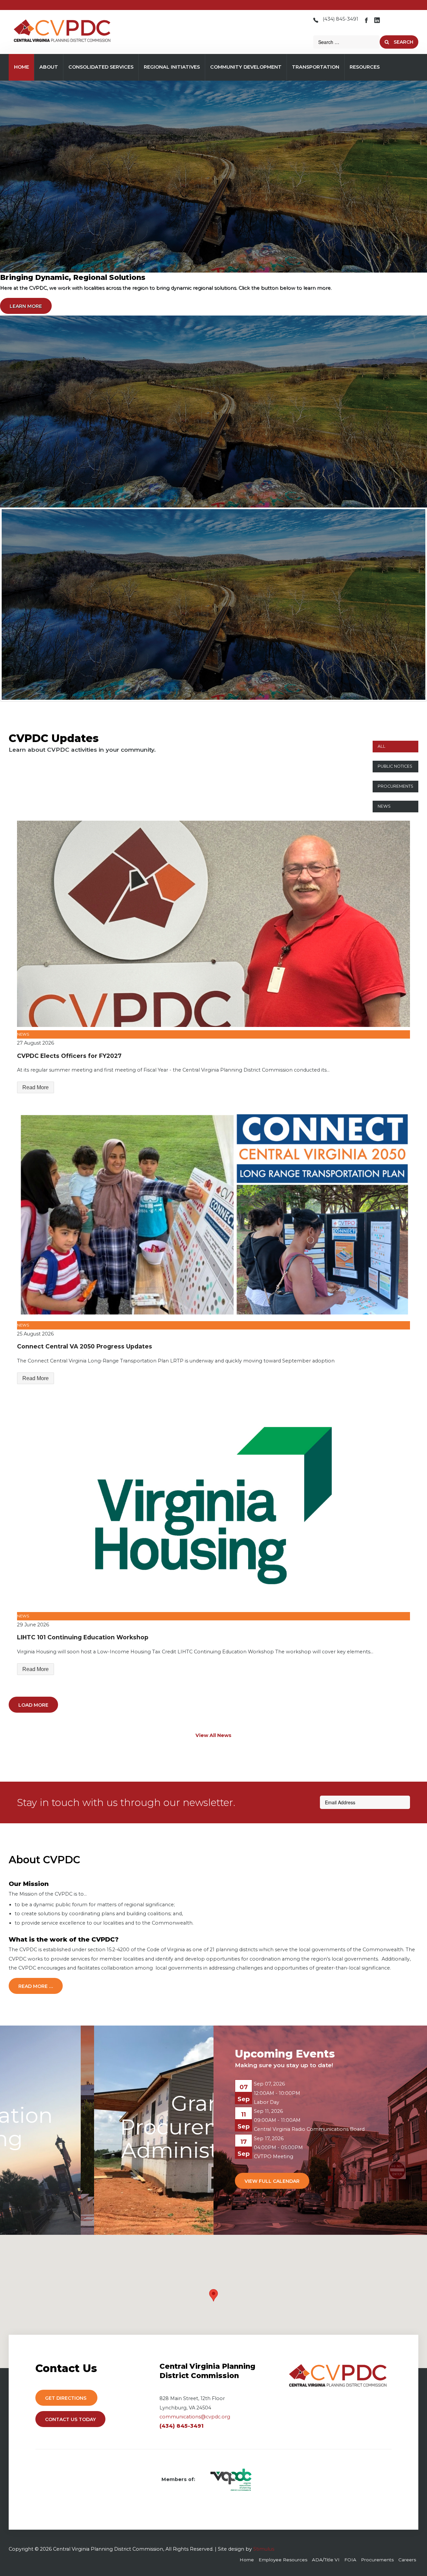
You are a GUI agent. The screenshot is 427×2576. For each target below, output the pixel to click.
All (381, 746)
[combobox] (346, 42)
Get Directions (66, 2398)
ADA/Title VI (326, 2560)
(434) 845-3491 (340, 19)
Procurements (395, 786)
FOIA (350, 2560)
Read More (36, 1087)
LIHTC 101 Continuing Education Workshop (83, 1637)
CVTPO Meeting (274, 2156)
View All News (213, 1735)
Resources (365, 67)
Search (403, 42)
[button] (213, 2295)
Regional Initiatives (172, 67)
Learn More (26, 306)
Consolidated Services (101, 67)
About (49, 67)
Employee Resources (283, 2560)
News (384, 806)
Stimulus (264, 2549)
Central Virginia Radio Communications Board (309, 2129)
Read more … (36, 1986)
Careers (407, 2560)
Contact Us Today (70, 2419)
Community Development (246, 67)
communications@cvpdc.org (195, 2417)
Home (22, 67)
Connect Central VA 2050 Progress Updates (85, 1346)
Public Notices (395, 766)
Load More (33, 1705)
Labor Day (267, 2102)
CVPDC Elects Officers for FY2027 (69, 1056)
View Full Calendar (272, 2181)
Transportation (316, 67)
